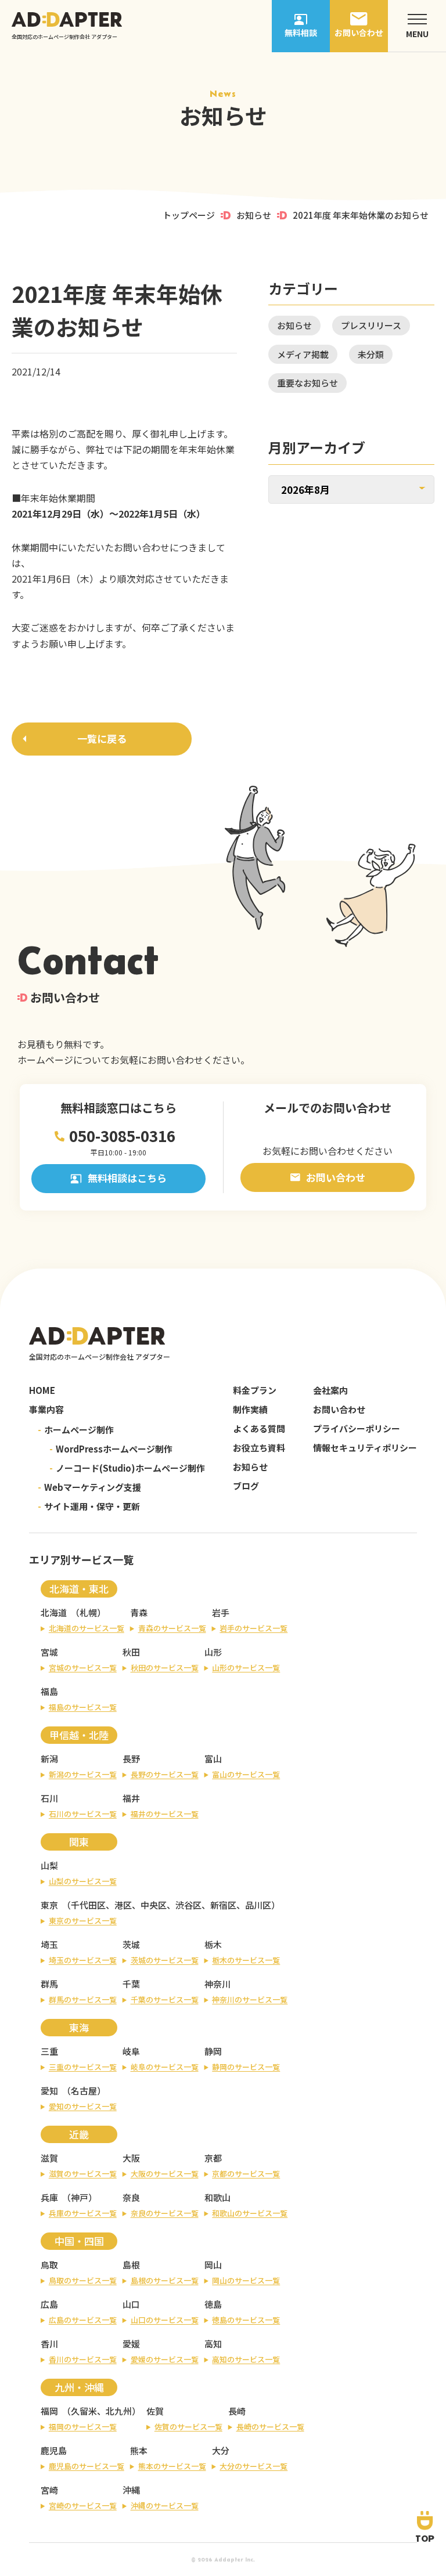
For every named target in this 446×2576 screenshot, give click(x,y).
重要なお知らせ (307, 383)
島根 (131, 2265)
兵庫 (49, 2197)
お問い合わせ (336, 1177)
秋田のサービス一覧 (165, 1668)
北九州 (119, 2411)
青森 (139, 1612)
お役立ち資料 (259, 1448)
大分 (221, 2450)
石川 (49, 1798)
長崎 (237, 2411)
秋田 (131, 1652)
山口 (131, 2304)
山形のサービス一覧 (246, 1668)
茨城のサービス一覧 (165, 1960)
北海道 (54, 1612)
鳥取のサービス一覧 (83, 2280)
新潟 (49, 1759)
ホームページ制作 (76, 1430)
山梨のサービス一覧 (83, 1881)
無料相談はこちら (127, 1178)
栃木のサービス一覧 (246, 1960)
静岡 (213, 2051)
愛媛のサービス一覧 (165, 2359)
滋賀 (49, 2158)
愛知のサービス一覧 (83, 2106)
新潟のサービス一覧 (83, 1774)
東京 (49, 1905)
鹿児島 (54, 2450)
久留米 (84, 2411)
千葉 (131, 1984)
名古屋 (84, 2091)
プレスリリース (371, 325)
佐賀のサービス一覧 (188, 2427)
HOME (42, 1390)
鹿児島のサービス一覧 (87, 2466)
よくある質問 (259, 1428)
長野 (131, 1759)
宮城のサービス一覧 (83, 1668)
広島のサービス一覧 (83, 2320)
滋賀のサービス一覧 (83, 2174)
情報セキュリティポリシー (365, 1448)
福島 (49, 1691)
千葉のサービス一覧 (165, 1999)
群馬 (49, 1984)
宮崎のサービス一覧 (83, 2505)
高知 (213, 2344)
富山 (213, 1759)
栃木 (213, 1944)
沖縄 (131, 2490)
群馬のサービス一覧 (83, 1999)
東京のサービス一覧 (83, 1921)
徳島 (213, 2304)
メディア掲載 (303, 354)
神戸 (80, 2197)
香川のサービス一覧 (83, 2359)
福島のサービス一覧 (83, 1707)
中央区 (154, 1905)
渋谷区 (188, 1905)
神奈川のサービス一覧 (250, 1999)
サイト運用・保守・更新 (89, 1506)
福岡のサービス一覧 (83, 2427)
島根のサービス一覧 (165, 2280)
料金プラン (255, 1390)
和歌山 (217, 2197)
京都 (213, 2158)
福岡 (49, 2411)
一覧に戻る (102, 738)
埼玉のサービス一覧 (83, 1960)
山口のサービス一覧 (165, 2320)
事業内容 (46, 1409)
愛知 (49, 2091)
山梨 (49, 1865)
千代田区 (88, 1905)
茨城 (131, 1944)
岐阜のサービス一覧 (165, 2067)
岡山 (213, 2265)
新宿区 (223, 1905)
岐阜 (131, 2051)
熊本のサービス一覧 (172, 2466)
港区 (123, 1905)
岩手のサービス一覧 (253, 1628)
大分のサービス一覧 (253, 2466)
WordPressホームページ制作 (111, 1449)
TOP (425, 2538)
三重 (49, 2051)
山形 (213, 1652)
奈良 (131, 2197)
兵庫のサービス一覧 (83, 2213)
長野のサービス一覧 (165, 1774)
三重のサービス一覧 (83, 2067)
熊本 (139, 2450)
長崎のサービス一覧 (270, 2427)
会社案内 (330, 1390)
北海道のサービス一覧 (87, 1628)
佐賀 (155, 2411)
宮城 (49, 1652)
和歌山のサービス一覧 (250, 2213)
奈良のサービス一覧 (165, 2213)
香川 (49, 2344)
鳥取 (49, 2265)
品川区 (258, 1905)
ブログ (246, 1486)
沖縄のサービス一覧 (165, 2505)
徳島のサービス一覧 (246, 2320)
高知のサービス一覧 (246, 2359)
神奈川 (217, 1984)
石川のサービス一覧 (83, 1814)
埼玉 (49, 1944)
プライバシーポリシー (357, 1428)
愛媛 (131, 2344)
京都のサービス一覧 (246, 2174)
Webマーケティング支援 (89, 1487)
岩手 (221, 1612)
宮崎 (49, 2490)
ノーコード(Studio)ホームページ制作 (127, 1468)
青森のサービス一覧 (172, 1628)
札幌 (88, 1612)
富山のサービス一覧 (246, 1774)
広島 (49, 2304)
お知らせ (254, 215)
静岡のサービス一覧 (246, 2067)
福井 (131, 1798)
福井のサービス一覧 (165, 1814)
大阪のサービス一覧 (165, 2174)
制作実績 (250, 1409)
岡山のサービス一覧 (246, 2280)
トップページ (189, 215)
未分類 (371, 354)
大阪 (131, 2158)
